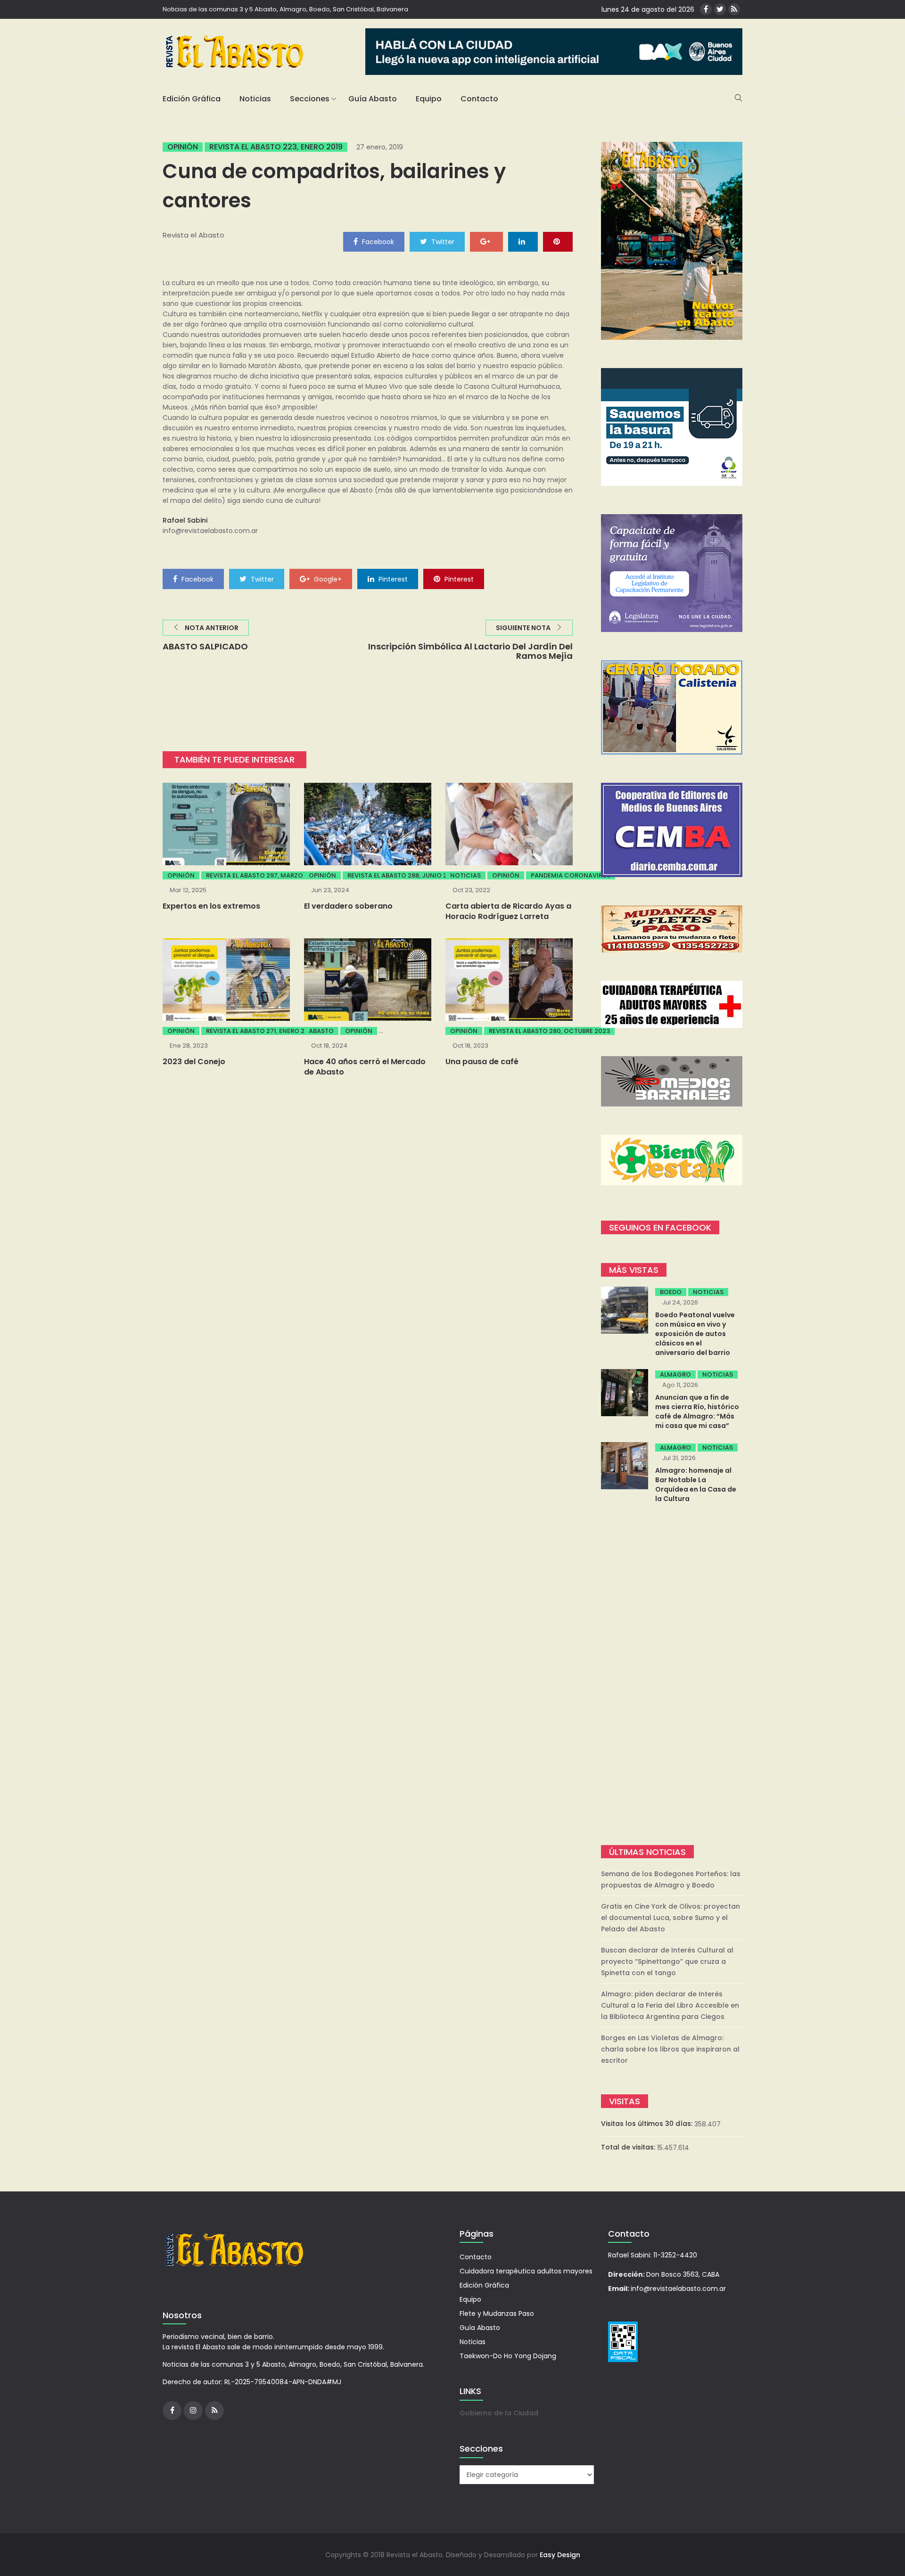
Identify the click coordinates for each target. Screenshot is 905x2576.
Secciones (310, 99)
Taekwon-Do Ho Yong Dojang (508, 2356)
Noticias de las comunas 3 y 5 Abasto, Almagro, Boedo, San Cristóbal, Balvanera (285, 9)
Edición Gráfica (192, 99)
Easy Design (560, 2555)
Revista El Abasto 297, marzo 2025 (263, 875)
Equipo (429, 99)
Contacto (479, 99)
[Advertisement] (672, 1675)
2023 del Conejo (194, 1062)
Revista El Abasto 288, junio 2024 (403, 875)
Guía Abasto (373, 99)
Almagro (675, 1374)
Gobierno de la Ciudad (499, 2413)
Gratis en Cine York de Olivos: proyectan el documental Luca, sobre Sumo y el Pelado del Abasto (671, 1918)
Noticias (255, 99)
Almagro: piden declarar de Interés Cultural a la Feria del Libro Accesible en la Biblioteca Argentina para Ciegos (670, 2005)
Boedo (671, 1292)
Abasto (321, 1031)
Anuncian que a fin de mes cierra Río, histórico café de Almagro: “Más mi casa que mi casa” (697, 1411)
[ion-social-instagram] (193, 2411)
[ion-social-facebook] (706, 9)
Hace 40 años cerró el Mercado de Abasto (365, 1067)
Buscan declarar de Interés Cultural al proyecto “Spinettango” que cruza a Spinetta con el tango (667, 1961)
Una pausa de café (482, 1062)
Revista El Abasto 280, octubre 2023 (549, 1031)
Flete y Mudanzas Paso (497, 2313)
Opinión (183, 147)
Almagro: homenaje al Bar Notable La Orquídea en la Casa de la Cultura (696, 1485)
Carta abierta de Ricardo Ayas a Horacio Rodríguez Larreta (508, 911)
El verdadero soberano (348, 906)
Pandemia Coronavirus (571, 875)
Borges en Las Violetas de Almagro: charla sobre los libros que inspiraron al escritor (670, 2049)
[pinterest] (558, 241)
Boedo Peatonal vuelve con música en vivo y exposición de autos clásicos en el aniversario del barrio (695, 1334)
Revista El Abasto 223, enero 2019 (276, 147)
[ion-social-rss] (734, 9)
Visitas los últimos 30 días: (648, 2124)
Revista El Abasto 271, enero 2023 (261, 1031)
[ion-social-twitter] (720, 9)
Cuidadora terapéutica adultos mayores (526, 2271)
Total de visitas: (629, 2147)
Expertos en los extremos (211, 906)
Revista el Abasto (193, 235)
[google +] (486, 241)
